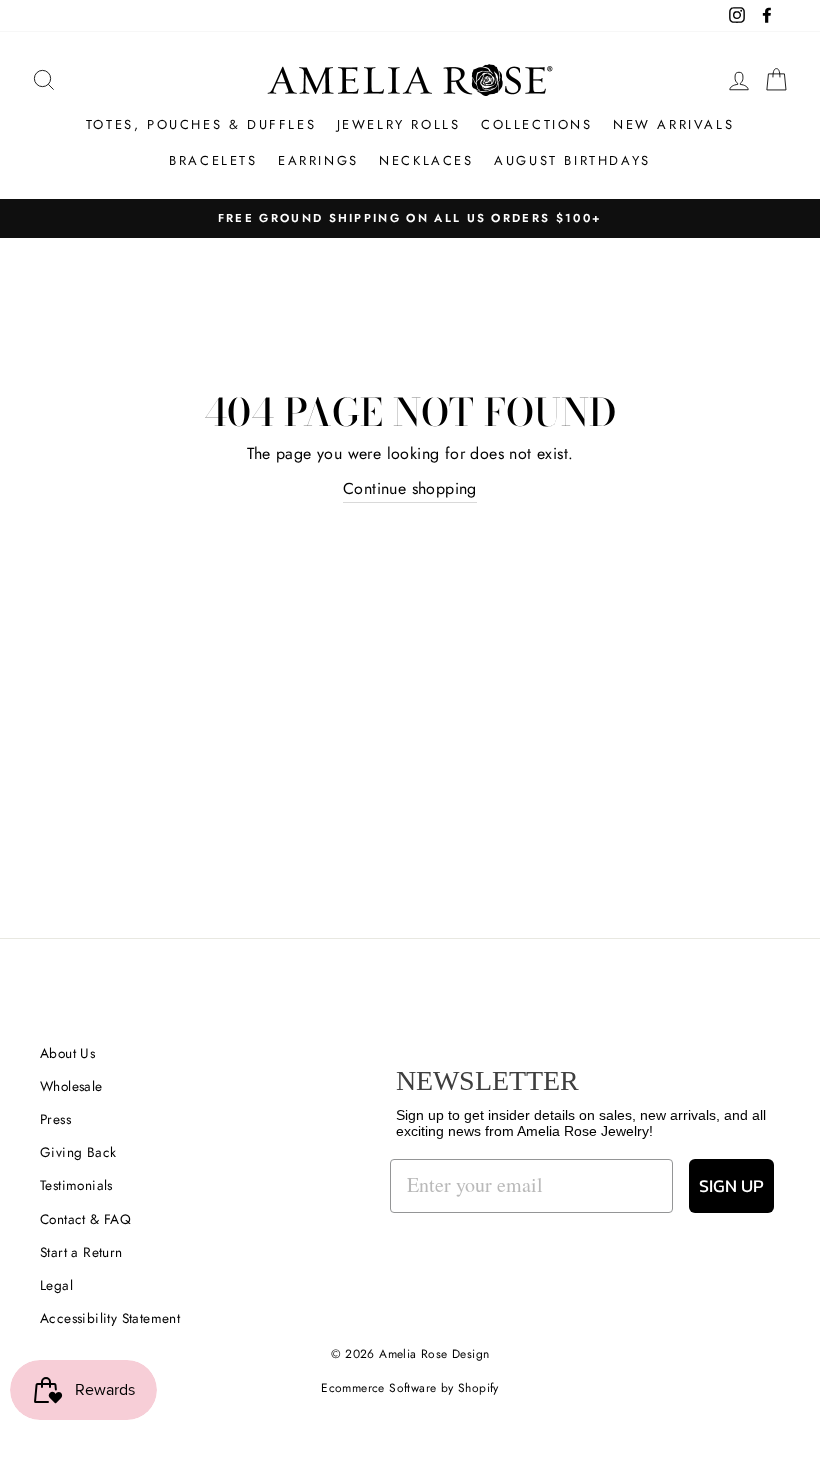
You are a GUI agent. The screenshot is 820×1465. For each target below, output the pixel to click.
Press (55, 1119)
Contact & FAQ (85, 1219)
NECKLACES (426, 160)
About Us (67, 1053)
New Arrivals (673, 124)
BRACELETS (213, 160)
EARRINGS (318, 160)
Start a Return (81, 1252)
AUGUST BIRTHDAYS (572, 160)
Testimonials (76, 1185)
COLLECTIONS (537, 124)
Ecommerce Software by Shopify (410, 1388)
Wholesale (71, 1086)
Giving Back (78, 1152)
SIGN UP (731, 1185)
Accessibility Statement (110, 1318)
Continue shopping (410, 488)
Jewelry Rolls (399, 124)
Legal (56, 1285)
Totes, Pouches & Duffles (201, 124)
